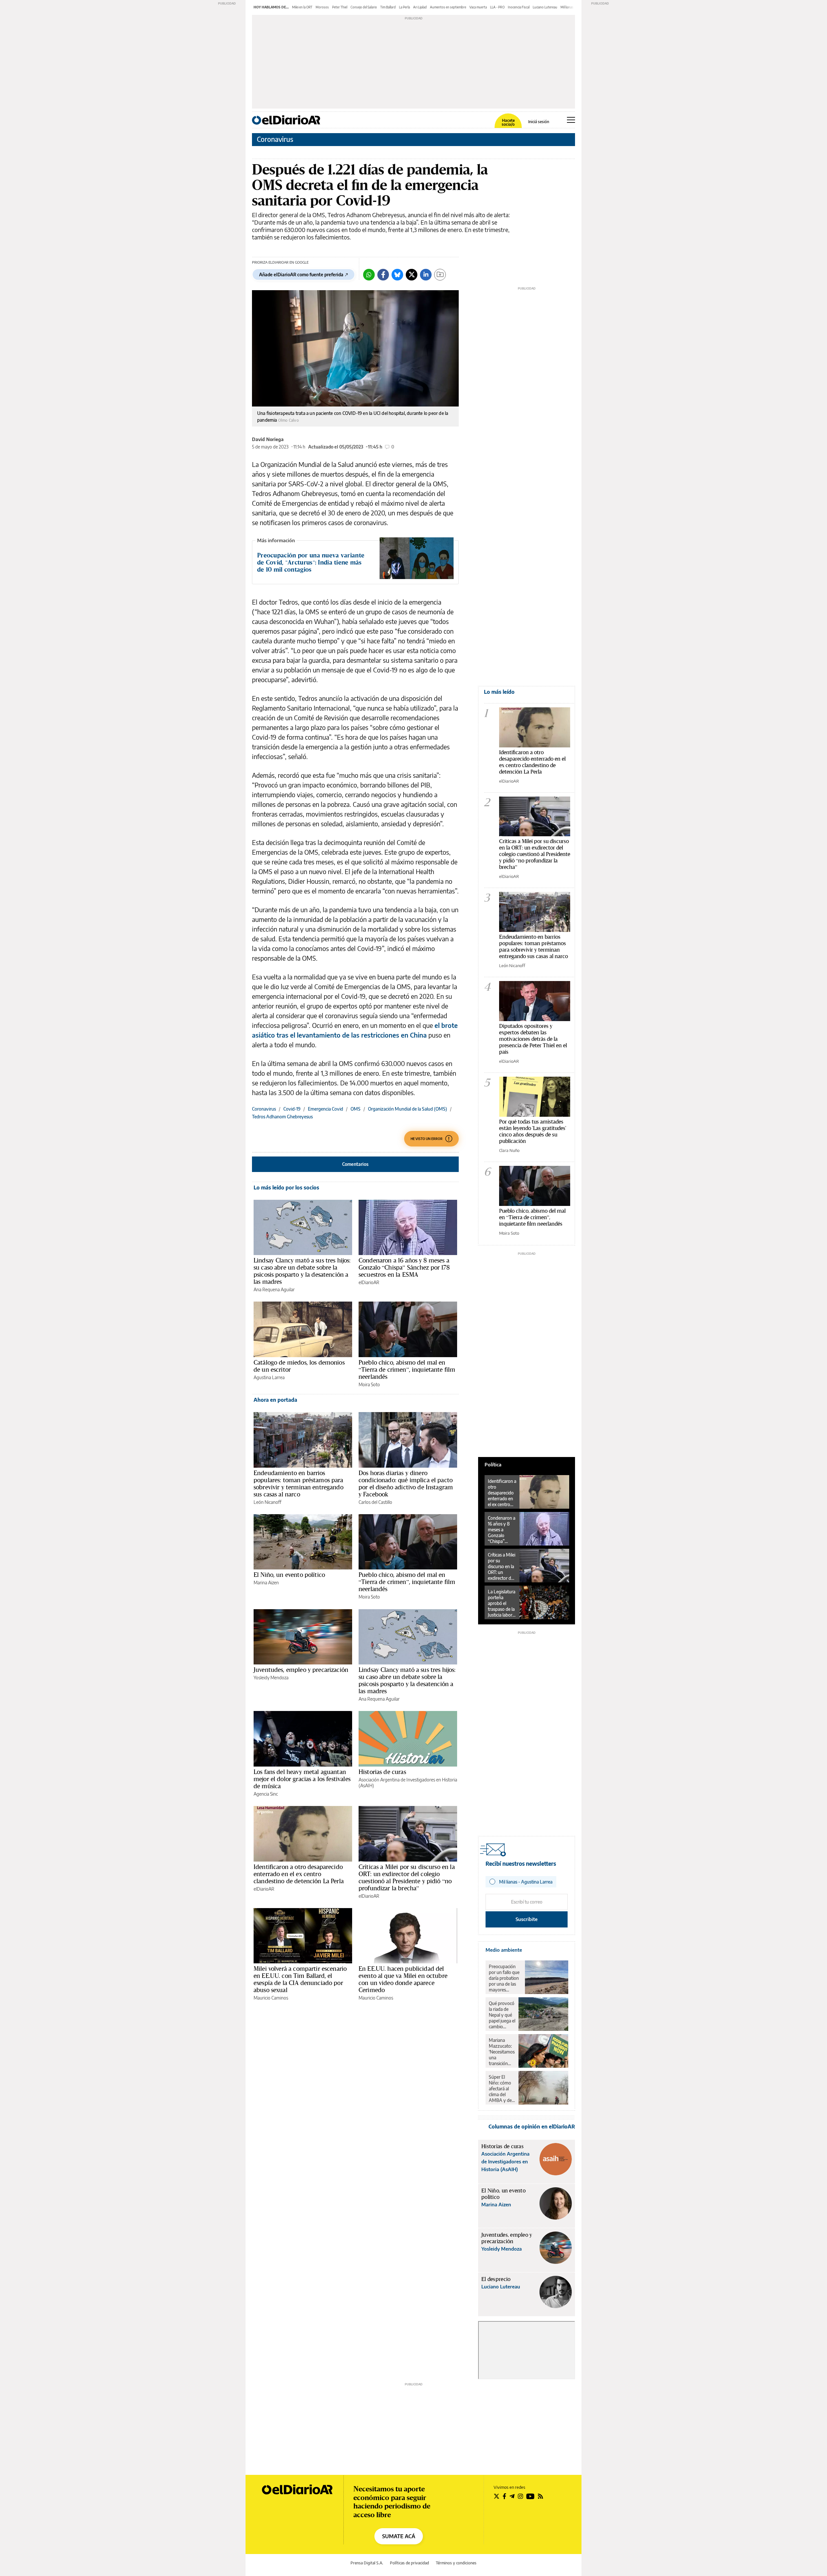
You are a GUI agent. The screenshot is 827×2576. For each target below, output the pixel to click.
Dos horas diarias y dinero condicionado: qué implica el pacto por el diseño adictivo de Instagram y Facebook (406, 1483)
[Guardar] (440, 275)
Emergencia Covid (325, 1109)
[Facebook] (383, 275)
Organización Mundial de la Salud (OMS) (408, 1109)
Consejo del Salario (364, 7)
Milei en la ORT (302, 7)
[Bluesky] (397, 275)
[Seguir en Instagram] (520, 2496)
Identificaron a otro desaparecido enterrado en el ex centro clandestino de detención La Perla (299, 1874)
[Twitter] (412, 275)
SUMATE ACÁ (399, 2536)
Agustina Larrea (269, 1377)
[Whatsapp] (369, 275)
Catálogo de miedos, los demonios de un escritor (299, 1366)
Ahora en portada (275, 1400)
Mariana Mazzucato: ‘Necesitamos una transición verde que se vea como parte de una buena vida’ (502, 2052)
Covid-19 (292, 1109)
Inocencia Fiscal (519, 7)
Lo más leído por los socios (286, 1188)
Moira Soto (369, 1384)
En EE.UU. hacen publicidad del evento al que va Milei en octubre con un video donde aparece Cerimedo (403, 1979)
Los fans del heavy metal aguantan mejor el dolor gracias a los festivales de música (302, 1779)
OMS (356, 1109)
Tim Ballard (388, 7)
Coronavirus (275, 139)
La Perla (404, 7)
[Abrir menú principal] (571, 120)
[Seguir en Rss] (540, 2496)
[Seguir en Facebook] (504, 2496)
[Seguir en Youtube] (530, 2496)
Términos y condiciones (456, 2563)
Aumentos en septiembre (448, 7)
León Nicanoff (267, 1502)
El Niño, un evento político (289, 1575)
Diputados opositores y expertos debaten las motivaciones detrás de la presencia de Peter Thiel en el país (533, 1039)
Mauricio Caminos (271, 1998)
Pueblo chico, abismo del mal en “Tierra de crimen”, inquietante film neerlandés (407, 1369)
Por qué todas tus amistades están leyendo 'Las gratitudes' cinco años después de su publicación (533, 1131)
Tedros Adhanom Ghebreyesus (282, 1117)
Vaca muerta (478, 7)
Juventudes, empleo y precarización (301, 1670)
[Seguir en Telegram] (512, 2496)
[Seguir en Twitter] (497, 2496)
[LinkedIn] (426, 275)
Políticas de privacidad (409, 2563)
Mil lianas (567, 7)
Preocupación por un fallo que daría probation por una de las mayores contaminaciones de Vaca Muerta (505, 1978)
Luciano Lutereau (545, 7)
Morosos (322, 7)
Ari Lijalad (420, 7)
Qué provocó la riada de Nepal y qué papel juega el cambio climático (502, 2015)
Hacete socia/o (508, 122)
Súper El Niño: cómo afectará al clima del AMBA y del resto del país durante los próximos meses (502, 2089)
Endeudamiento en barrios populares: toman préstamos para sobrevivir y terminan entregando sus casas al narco (298, 1483)
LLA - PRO (497, 7)
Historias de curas (382, 1772)
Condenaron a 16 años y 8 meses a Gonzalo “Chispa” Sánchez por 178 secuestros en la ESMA (404, 1267)
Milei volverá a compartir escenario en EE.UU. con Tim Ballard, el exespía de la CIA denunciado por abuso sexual (300, 1979)
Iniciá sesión (539, 122)
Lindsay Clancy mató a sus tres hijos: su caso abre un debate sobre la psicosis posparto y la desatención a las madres (302, 1271)
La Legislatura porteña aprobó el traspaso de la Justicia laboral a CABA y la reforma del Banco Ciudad (502, 1603)
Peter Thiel (340, 7)
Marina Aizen (266, 1583)
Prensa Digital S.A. (367, 2563)
